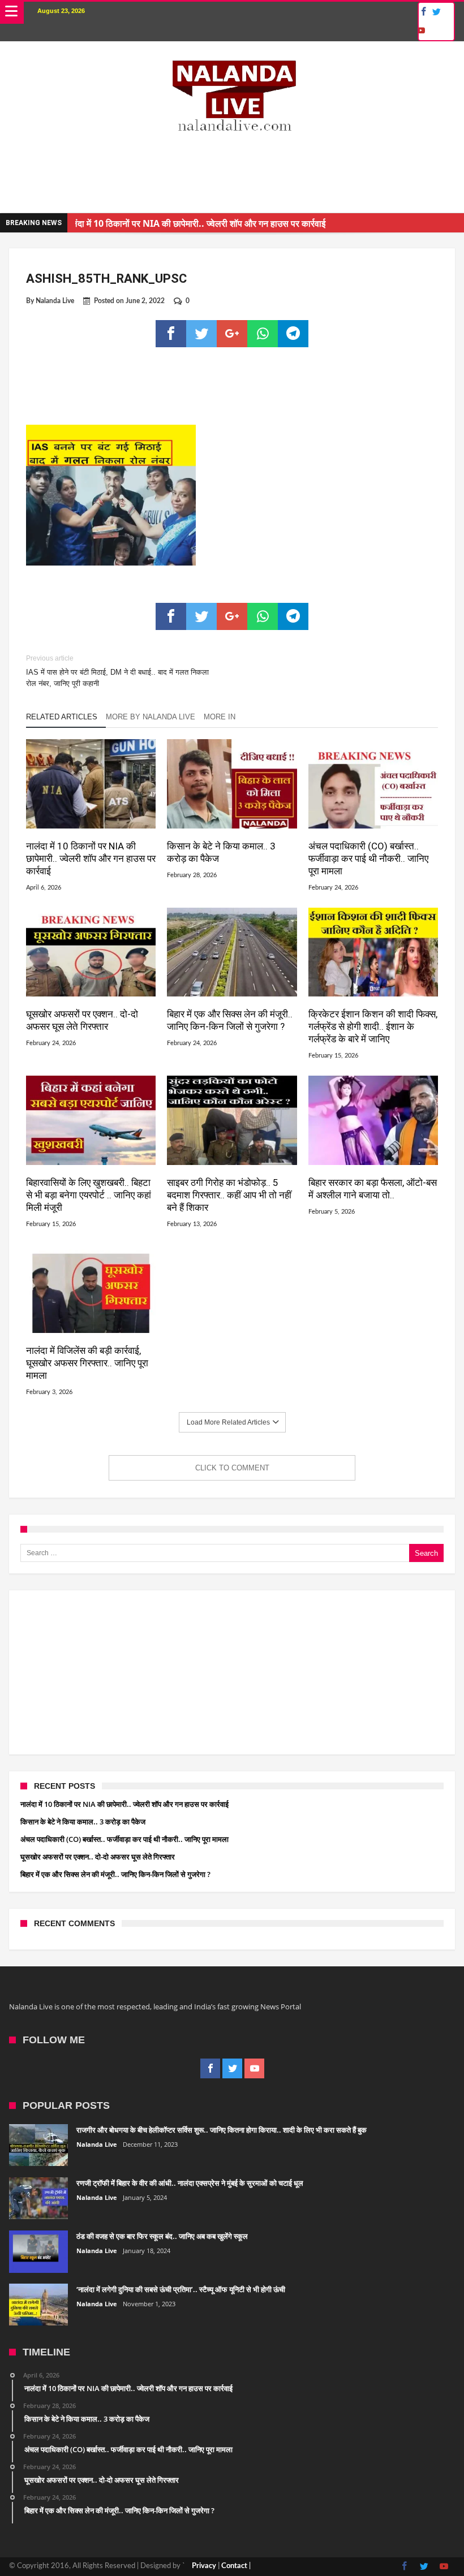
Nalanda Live (55, 301)
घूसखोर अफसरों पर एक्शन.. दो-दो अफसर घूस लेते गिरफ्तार (82, 1020)
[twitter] (201, 334)
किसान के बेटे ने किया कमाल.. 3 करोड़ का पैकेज (221, 852)
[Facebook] (422, 12)
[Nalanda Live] (232, 53)
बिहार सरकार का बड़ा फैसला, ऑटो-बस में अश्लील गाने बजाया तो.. (373, 1189)
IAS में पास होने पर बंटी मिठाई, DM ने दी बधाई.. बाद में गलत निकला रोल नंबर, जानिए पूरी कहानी (117, 671)
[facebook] (171, 334)
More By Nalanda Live (151, 717)
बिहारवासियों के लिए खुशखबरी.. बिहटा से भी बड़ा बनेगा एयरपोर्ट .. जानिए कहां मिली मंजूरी (89, 1195)
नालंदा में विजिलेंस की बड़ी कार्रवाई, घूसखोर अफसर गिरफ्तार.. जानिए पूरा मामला (87, 1363)
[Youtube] (421, 31)
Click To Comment (232, 1468)
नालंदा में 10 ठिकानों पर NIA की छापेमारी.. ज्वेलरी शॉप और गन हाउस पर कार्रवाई (152, 223)
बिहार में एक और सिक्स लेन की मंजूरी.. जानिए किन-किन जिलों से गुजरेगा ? (230, 1020)
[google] (232, 334)
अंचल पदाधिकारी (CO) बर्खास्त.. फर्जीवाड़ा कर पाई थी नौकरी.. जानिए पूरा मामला (368, 858)
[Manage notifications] (20, 2556)
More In (221, 717)
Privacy (204, 2566)
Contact (234, 2566)
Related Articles (62, 717)
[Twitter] (437, 12)
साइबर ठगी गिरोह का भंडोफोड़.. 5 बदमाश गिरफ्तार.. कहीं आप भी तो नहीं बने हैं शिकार (229, 1195)
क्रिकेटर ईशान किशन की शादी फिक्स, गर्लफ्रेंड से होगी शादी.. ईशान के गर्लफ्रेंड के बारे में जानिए (373, 1026)
